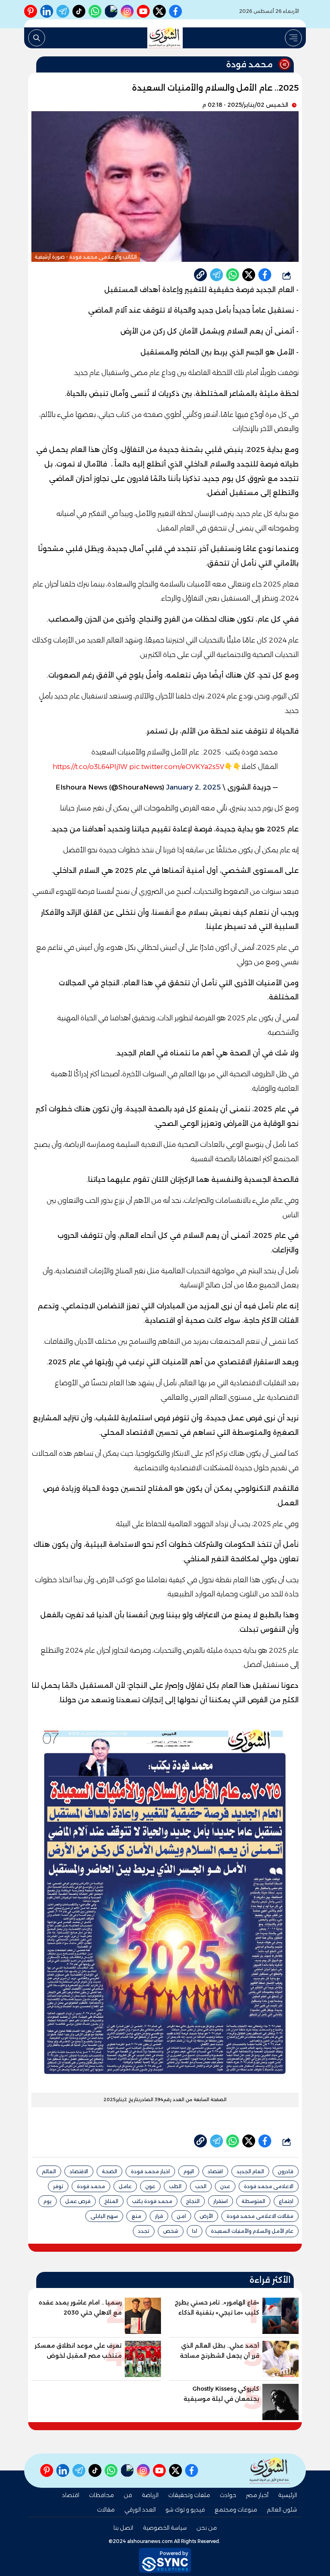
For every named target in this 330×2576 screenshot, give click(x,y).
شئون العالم (282, 2510)
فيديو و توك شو (185, 2510)
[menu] (293, 38)
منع (136, 2216)
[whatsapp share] (233, 275)
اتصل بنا (123, 2528)
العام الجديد (250, 2171)
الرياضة (150, 2495)
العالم (49, 2171)
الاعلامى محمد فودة (269, 2186)
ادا (195, 2231)
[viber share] (217, 275)
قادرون (286, 2171)
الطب (175, 2186)
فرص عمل (78, 2201)
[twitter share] (249, 275)
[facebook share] (265, 275)
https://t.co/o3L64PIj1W (90, 767)
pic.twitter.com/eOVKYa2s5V (177, 767)
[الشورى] (165, 38)
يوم (47, 2201)
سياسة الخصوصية (165, 2528)
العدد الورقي (140, 2510)
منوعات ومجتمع (236, 2510)
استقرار (221, 2201)
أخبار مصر (257, 2495)
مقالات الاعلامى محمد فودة (260, 2216)
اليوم (189, 2171)
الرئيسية (288, 2495)
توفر (58, 2186)
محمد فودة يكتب (152, 2201)
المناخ (111, 2201)
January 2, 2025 (194, 787)
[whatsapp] (200, 275)
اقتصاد (215, 2171)
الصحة (109, 2171)
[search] (37, 38)
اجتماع (286, 2201)
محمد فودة (91, 2186)
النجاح (193, 2201)
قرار (159, 2216)
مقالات (106, 2510)
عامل (125, 2186)
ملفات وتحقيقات (189, 2495)
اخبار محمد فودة (150, 2171)
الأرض (206, 2216)
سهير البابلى (104, 2216)
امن (181, 2216)
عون (150, 2186)
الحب (201, 2186)
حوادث (228, 2495)
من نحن (207, 2528)
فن (128, 2495)
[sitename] (270, 2471)
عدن (225, 2186)
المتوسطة (253, 2201)
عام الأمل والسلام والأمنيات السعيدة (252, 2231)
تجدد (144, 2231)
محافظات (101, 2495)
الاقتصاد (79, 2171)
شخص (171, 2231)
